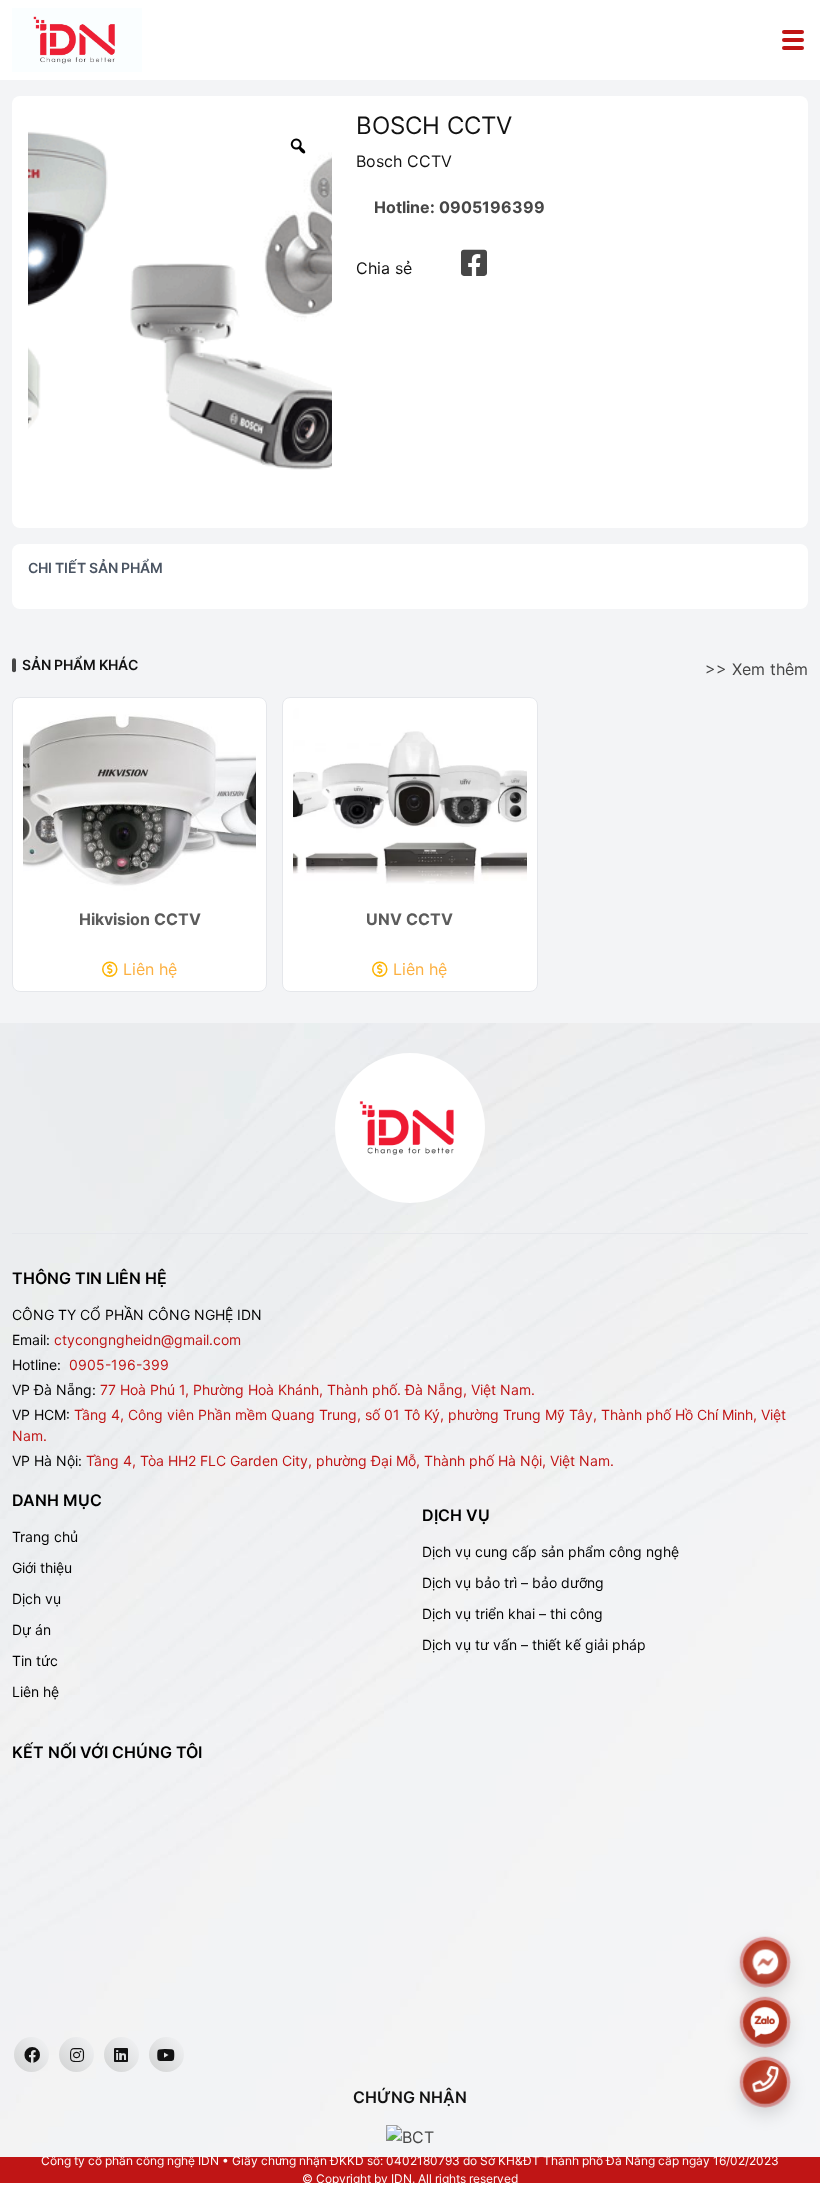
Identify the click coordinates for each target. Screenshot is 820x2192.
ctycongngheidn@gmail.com (147, 1339)
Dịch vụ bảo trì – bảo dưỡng (513, 1582)
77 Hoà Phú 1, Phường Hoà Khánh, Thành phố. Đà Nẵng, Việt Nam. (317, 1389)
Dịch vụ (36, 1598)
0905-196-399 (119, 1364)
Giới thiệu (42, 1567)
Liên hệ (150, 969)
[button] (474, 263)
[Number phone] (764, 2079)
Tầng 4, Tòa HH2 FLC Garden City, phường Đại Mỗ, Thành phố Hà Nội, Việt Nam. (350, 1460)
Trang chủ (45, 1536)
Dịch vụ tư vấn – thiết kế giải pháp (534, 1644)
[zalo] (764, 2023)
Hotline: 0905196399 (459, 207)
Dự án (31, 1629)
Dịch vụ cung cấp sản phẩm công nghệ (550, 1551)
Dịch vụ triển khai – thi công (512, 1613)
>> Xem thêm (756, 669)
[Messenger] (764, 1962)
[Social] (31, 2054)
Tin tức (35, 1660)
